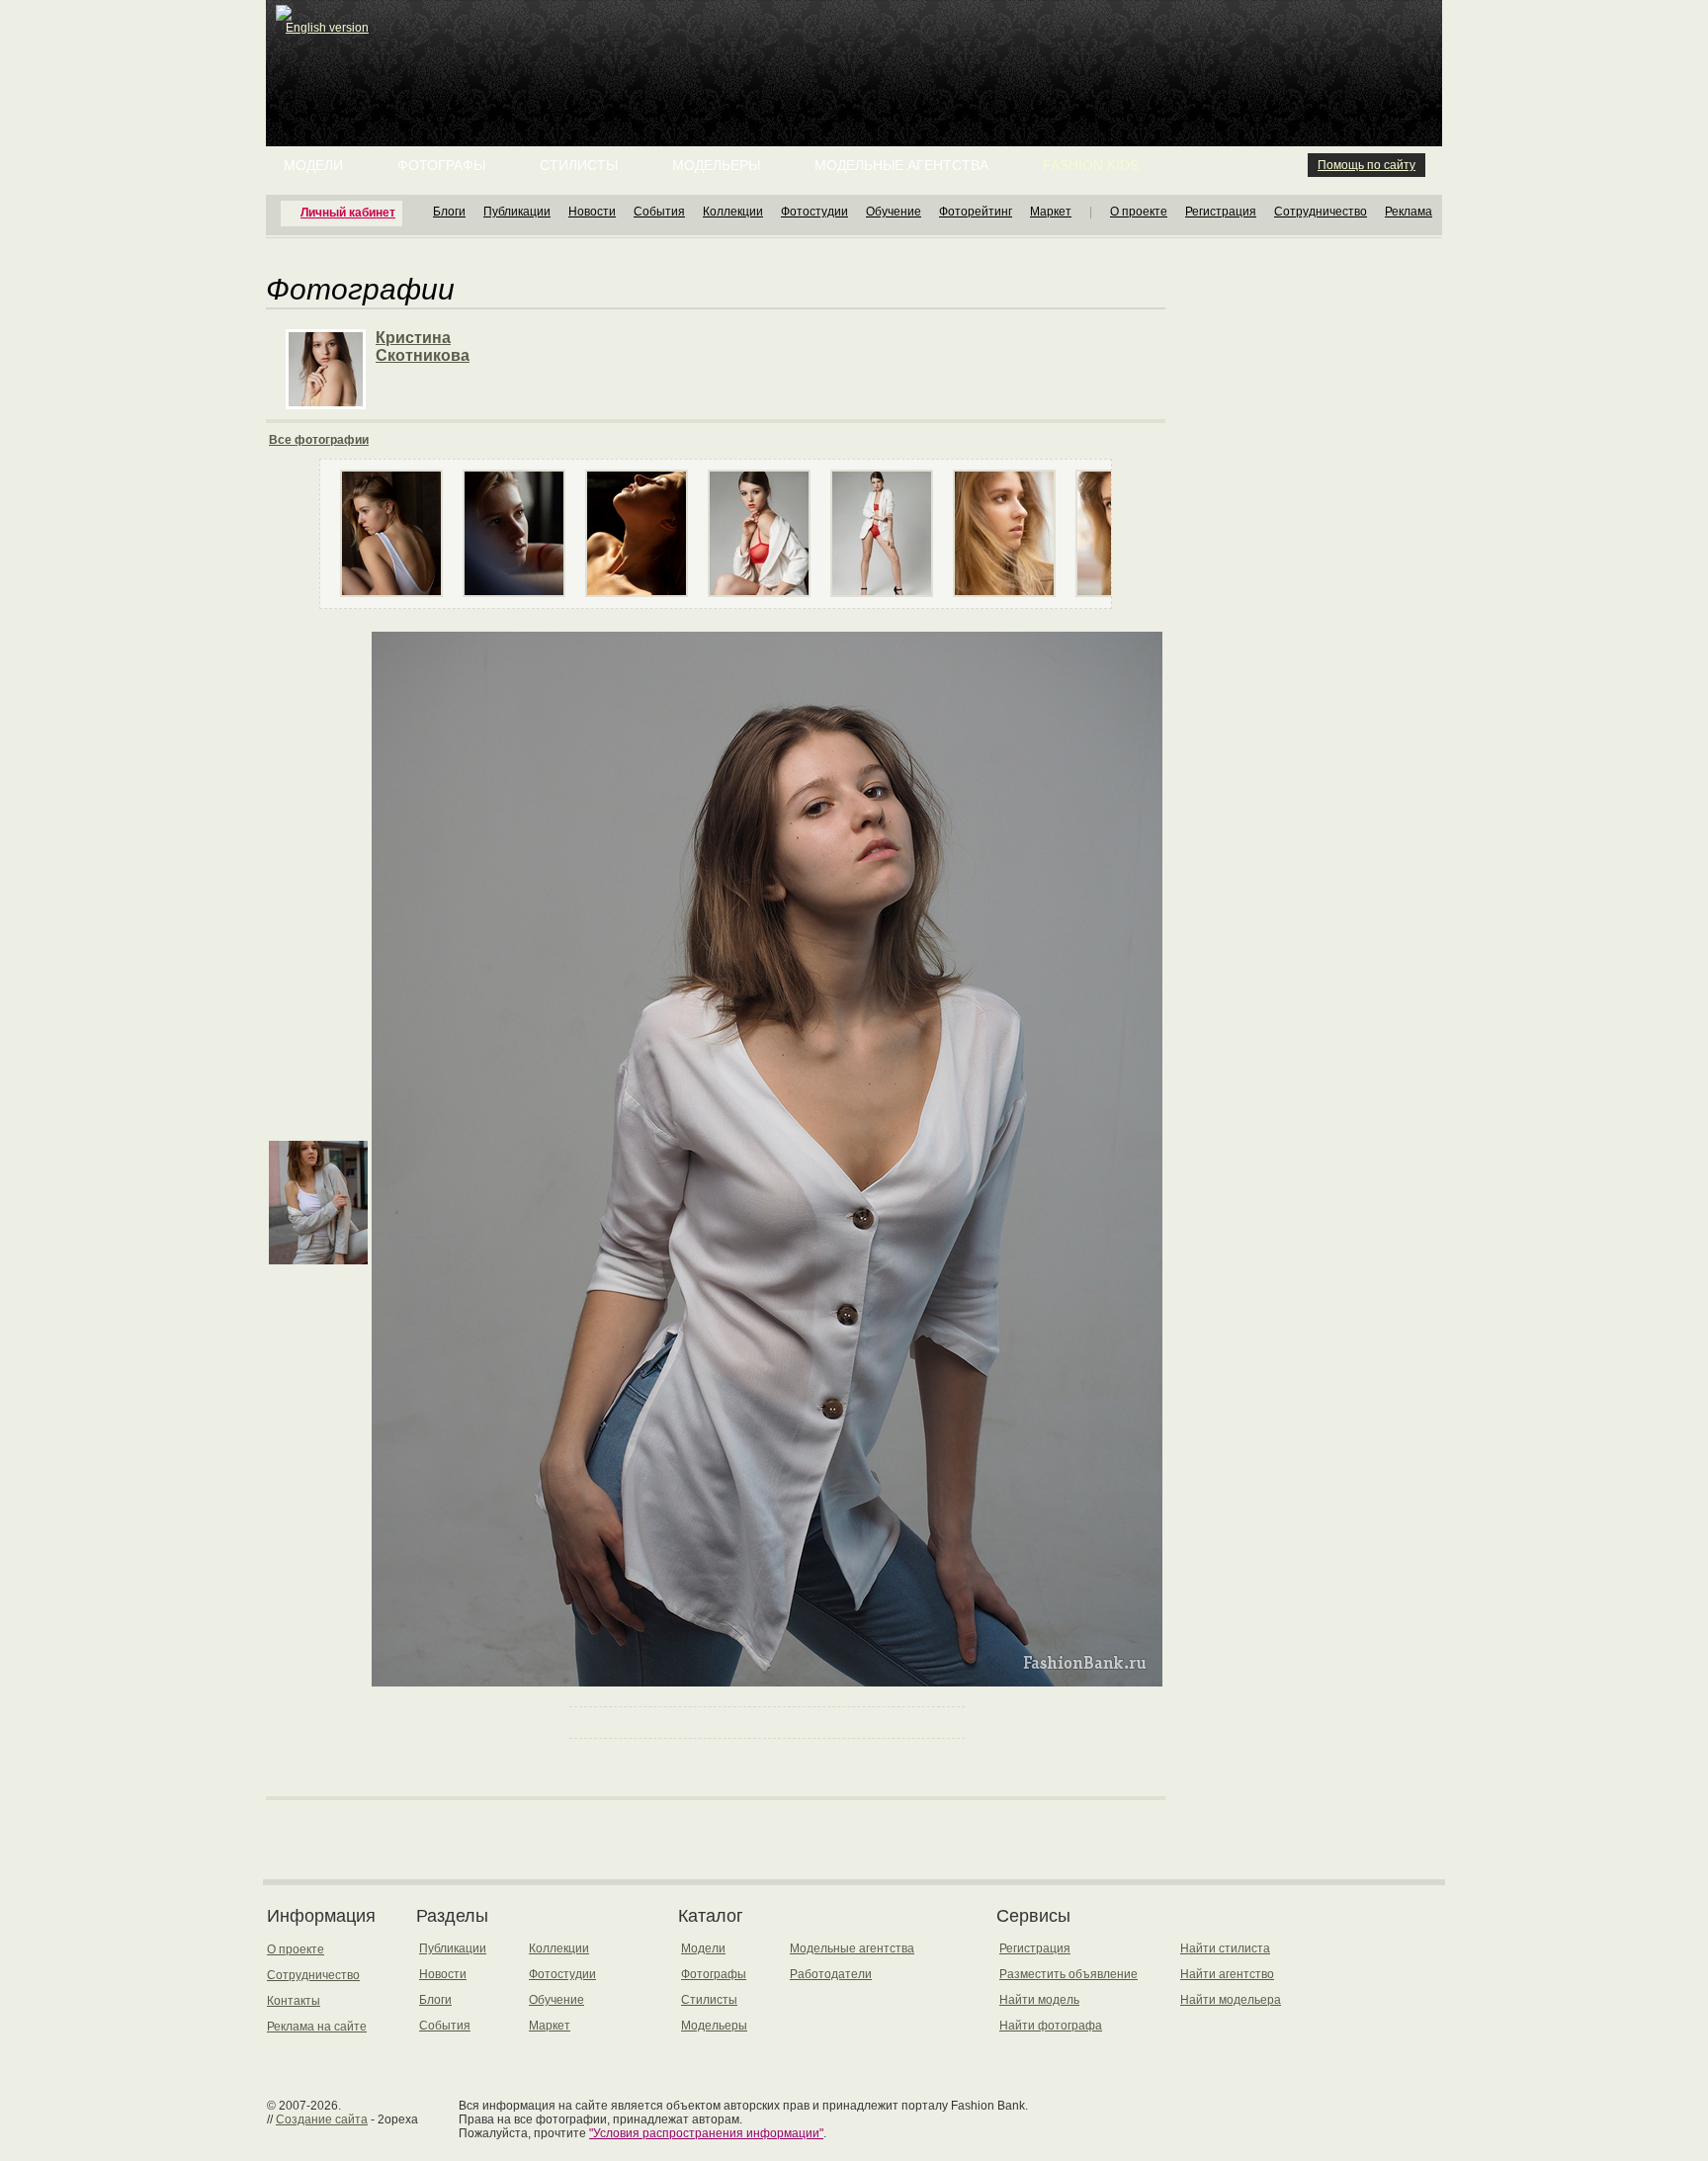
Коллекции (733, 212)
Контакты (294, 2001)
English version (327, 28)
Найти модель (1039, 2000)
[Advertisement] (858, 49)
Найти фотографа (1051, 2026)
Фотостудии (814, 212)
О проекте (1139, 212)
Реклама (1409, 212)
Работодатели (831, 1974)
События (659, 212)
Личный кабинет (348, 213)
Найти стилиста (1225, 1948)
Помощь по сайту (1366, 165)
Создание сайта (322, 2119)
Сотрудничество (1321, 212)
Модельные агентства (901, 165)
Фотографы (441, 165)
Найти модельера (1231, 2000)
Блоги (449, 212)
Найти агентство (1227, 1974)
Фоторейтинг (976, 212)
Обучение (894, 212)
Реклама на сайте (317, 2027)
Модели (313, 165)
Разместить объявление (1068, 1974)
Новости (592, 212)
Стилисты (579, 165)
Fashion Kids (1091, 165)
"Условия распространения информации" (706, 2133)
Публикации (517, 212)
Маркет (1051, 212)
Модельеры (716, 165)
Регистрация (1221, 212)
